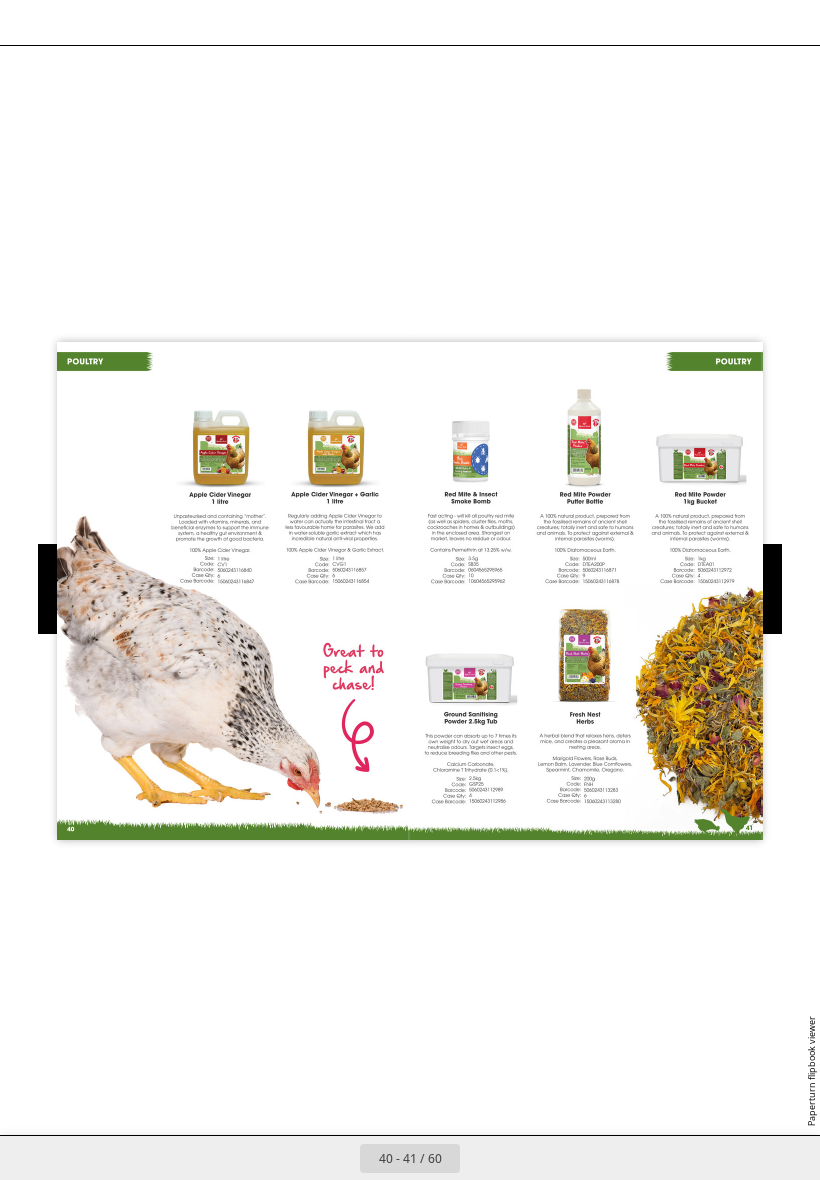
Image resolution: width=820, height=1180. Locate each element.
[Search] (28, 22)
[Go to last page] (526, 1158)
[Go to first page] (294, 1158)
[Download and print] (163, 22)
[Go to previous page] (338, 1158)
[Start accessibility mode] (208, 22)
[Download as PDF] (118, 22)
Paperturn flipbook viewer (811, 1071)
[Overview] (73, 22)
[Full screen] (791, 22)
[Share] (746, 22)
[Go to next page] (482, 1158)
